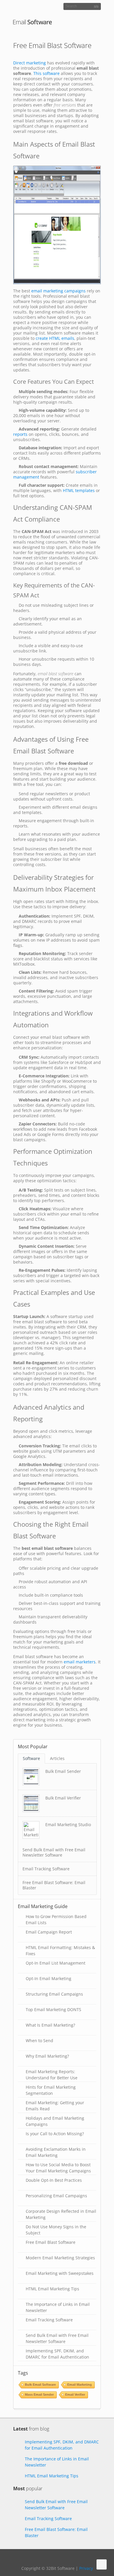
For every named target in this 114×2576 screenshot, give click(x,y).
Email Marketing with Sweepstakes (60, 2273)
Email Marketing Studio (68, 1825)
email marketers (80, 1662)
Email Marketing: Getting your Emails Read (55, 2105)
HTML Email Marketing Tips (52, 2289)
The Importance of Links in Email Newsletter (58, 2307)
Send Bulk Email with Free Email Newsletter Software (54, 1852)
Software (31, 1758)
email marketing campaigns (58, 291)
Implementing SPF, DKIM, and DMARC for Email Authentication (57, 2353)
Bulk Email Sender (63, 1771)
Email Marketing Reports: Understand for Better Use (52, 2074)
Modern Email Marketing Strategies (60, 2258)
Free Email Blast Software (51, 2242)
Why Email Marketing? (47, 2056)
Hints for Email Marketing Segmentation (51, 2090)
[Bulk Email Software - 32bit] (33, 22)
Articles (57, 1758)
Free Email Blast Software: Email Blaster (54, 1885)
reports (20, 434)
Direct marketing (30, 63)
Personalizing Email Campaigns (56, 2196)
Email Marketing (80, 2385)
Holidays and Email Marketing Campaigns (55, 2121)
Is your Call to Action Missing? (55, 2134)
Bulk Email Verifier (63, 1798)
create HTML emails (55, 338)
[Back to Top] (102, 2564)
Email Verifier (75, 2395)
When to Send (39, 2041)
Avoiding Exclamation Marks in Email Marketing (56, 2152)
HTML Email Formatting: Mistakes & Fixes (60, 1950)
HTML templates (79, 490)
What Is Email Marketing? (50, 2025)
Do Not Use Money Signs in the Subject (56, 2229)
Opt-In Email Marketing (49, 1978)
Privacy (86, 2568)
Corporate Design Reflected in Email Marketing (61, 2214)
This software (46, 73)
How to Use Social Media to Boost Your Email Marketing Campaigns (58, 2167)
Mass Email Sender (39, 2395)
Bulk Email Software (40, 2385)
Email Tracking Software (46, 1869)
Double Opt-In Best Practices (54, 2180)
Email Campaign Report (49, 1932)
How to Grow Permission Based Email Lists (56, 1919)
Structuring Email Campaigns (54, 1994)
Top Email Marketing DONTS (53, 2009)
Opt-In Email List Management (56, 1963)
